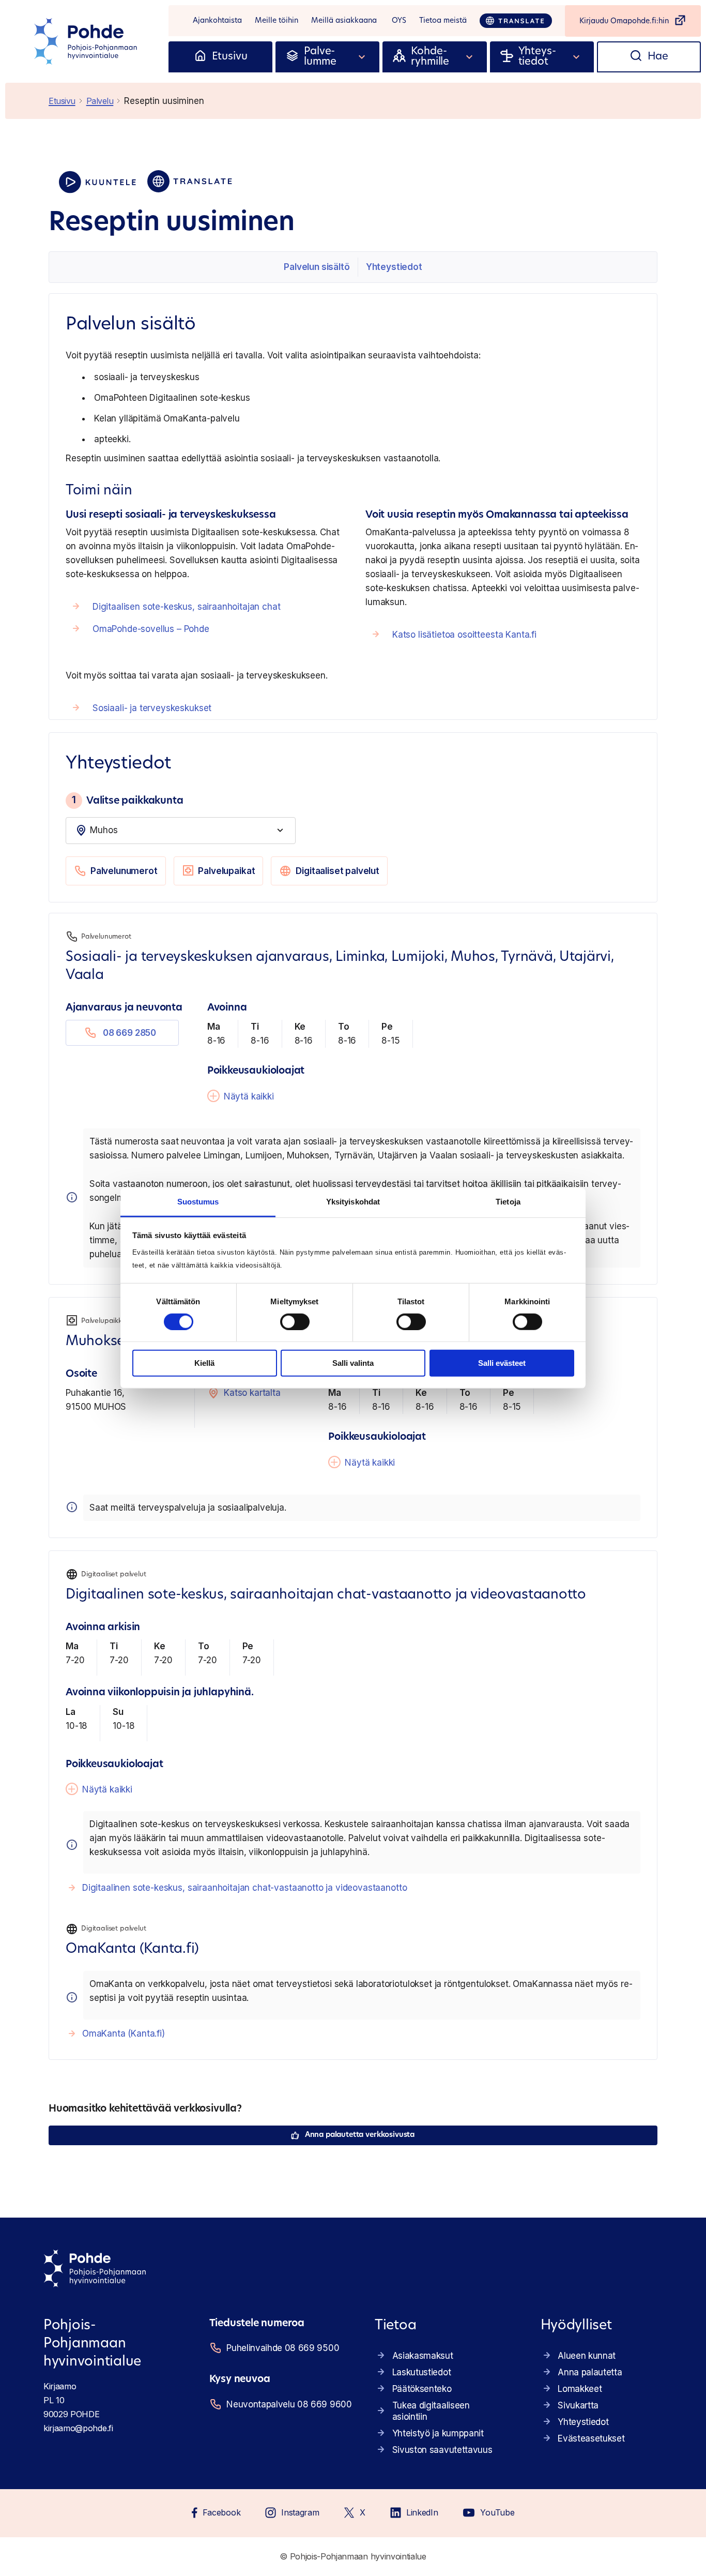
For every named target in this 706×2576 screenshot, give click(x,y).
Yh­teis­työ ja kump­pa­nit (438, 2433)
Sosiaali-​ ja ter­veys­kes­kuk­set (152, 708)
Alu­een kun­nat (587, 2356)
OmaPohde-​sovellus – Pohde (151, 629)
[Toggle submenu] (362, 57)
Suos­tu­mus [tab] (198, 1201)
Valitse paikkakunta (127, 800)
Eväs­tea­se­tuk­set (591, 2438)
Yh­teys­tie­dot (394, 267)
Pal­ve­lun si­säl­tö (317, 267)
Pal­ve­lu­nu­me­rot (124, 871)
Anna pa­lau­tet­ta (590, 2372)
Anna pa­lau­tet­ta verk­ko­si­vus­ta (360, 2135)
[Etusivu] (200, 57)
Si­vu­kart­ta (578, 2405)
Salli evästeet (502, 1363)
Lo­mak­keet (580, 2389)
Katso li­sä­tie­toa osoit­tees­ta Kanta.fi (464, 635)
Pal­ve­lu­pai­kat (226, 871)
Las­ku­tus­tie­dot (422, 2372)
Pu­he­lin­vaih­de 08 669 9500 (283, 2348)
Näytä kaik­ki (249, 1096)
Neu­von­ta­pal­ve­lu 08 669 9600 (288, 2404)
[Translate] (516, 21)
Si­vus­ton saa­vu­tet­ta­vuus (442, 2450)
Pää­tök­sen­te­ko (422, 2389)
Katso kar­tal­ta (252, 1393)
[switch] (295, 1322)
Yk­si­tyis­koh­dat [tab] (353, 1201)
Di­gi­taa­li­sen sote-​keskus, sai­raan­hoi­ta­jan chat (187, 607)
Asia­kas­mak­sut (423, 2356)
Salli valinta (353, 1363)
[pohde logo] (87, 41)
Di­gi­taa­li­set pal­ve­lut (337, 871)
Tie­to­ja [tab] (508, 1201)
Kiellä (204, 1363)
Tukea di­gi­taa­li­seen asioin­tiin (431, 2411)
